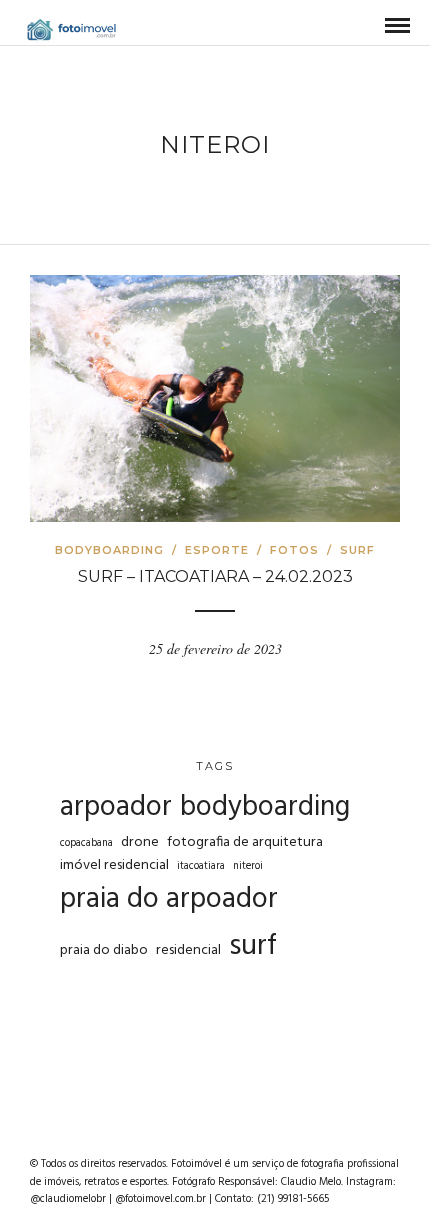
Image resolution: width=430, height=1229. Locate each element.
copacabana (86, 843)
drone (140, 843)
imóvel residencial (114, 866)
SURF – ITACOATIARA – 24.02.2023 (215, 576)
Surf (357, 550)
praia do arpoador (169, 900)
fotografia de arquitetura (245, 843)
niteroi (248, 866)
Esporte (217, 550)
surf (253, 947)
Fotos (294, 550)
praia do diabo (104, 951)
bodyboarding (265, 807)
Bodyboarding (109, 550)
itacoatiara (201, 866)
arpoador (116, 808)
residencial (188, 951)
